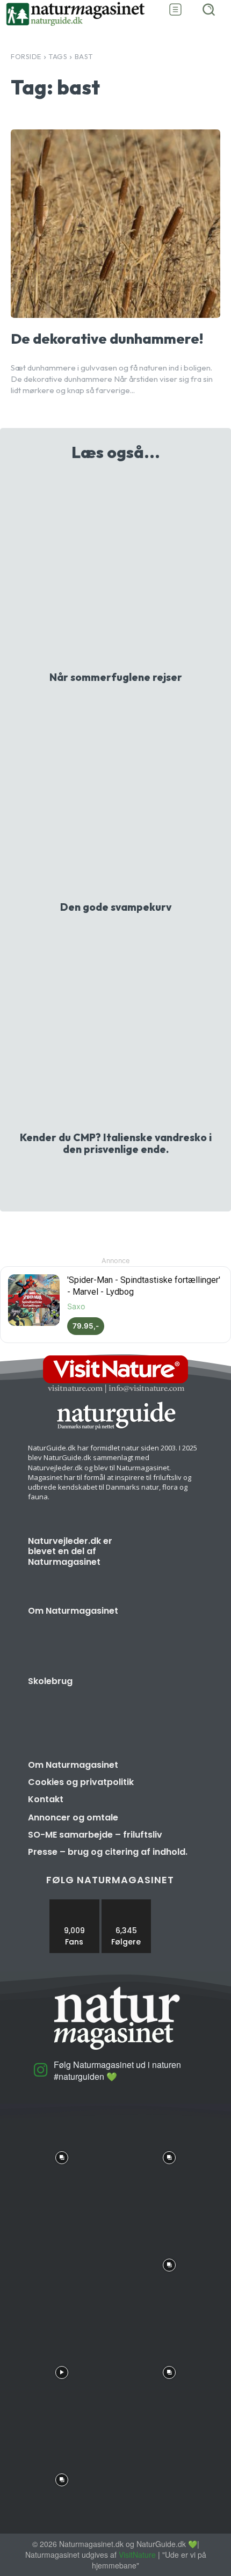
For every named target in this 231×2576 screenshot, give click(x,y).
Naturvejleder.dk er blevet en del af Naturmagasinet (70, 1551)
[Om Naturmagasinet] (168, 1631)
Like (75, 1903)
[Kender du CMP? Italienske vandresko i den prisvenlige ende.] (115, 1029)
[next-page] (122, 1177)
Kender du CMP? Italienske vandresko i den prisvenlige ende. (116, 1143)
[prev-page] (105, 1177)
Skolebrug (50, 1681)
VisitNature (137, 2555)
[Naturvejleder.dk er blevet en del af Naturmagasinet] (168, 1562)
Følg (126, 1903)
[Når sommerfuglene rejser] (115, 569)
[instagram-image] (62, 2155)
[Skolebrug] (168, 1702)
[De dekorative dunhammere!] (115, 224)
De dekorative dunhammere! (107, 339)
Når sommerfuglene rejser (116, 677)
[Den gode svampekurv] (115, 799)
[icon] (41, 2074)
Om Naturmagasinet (73, 1611)
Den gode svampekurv (116, 907)
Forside (26, 56)
